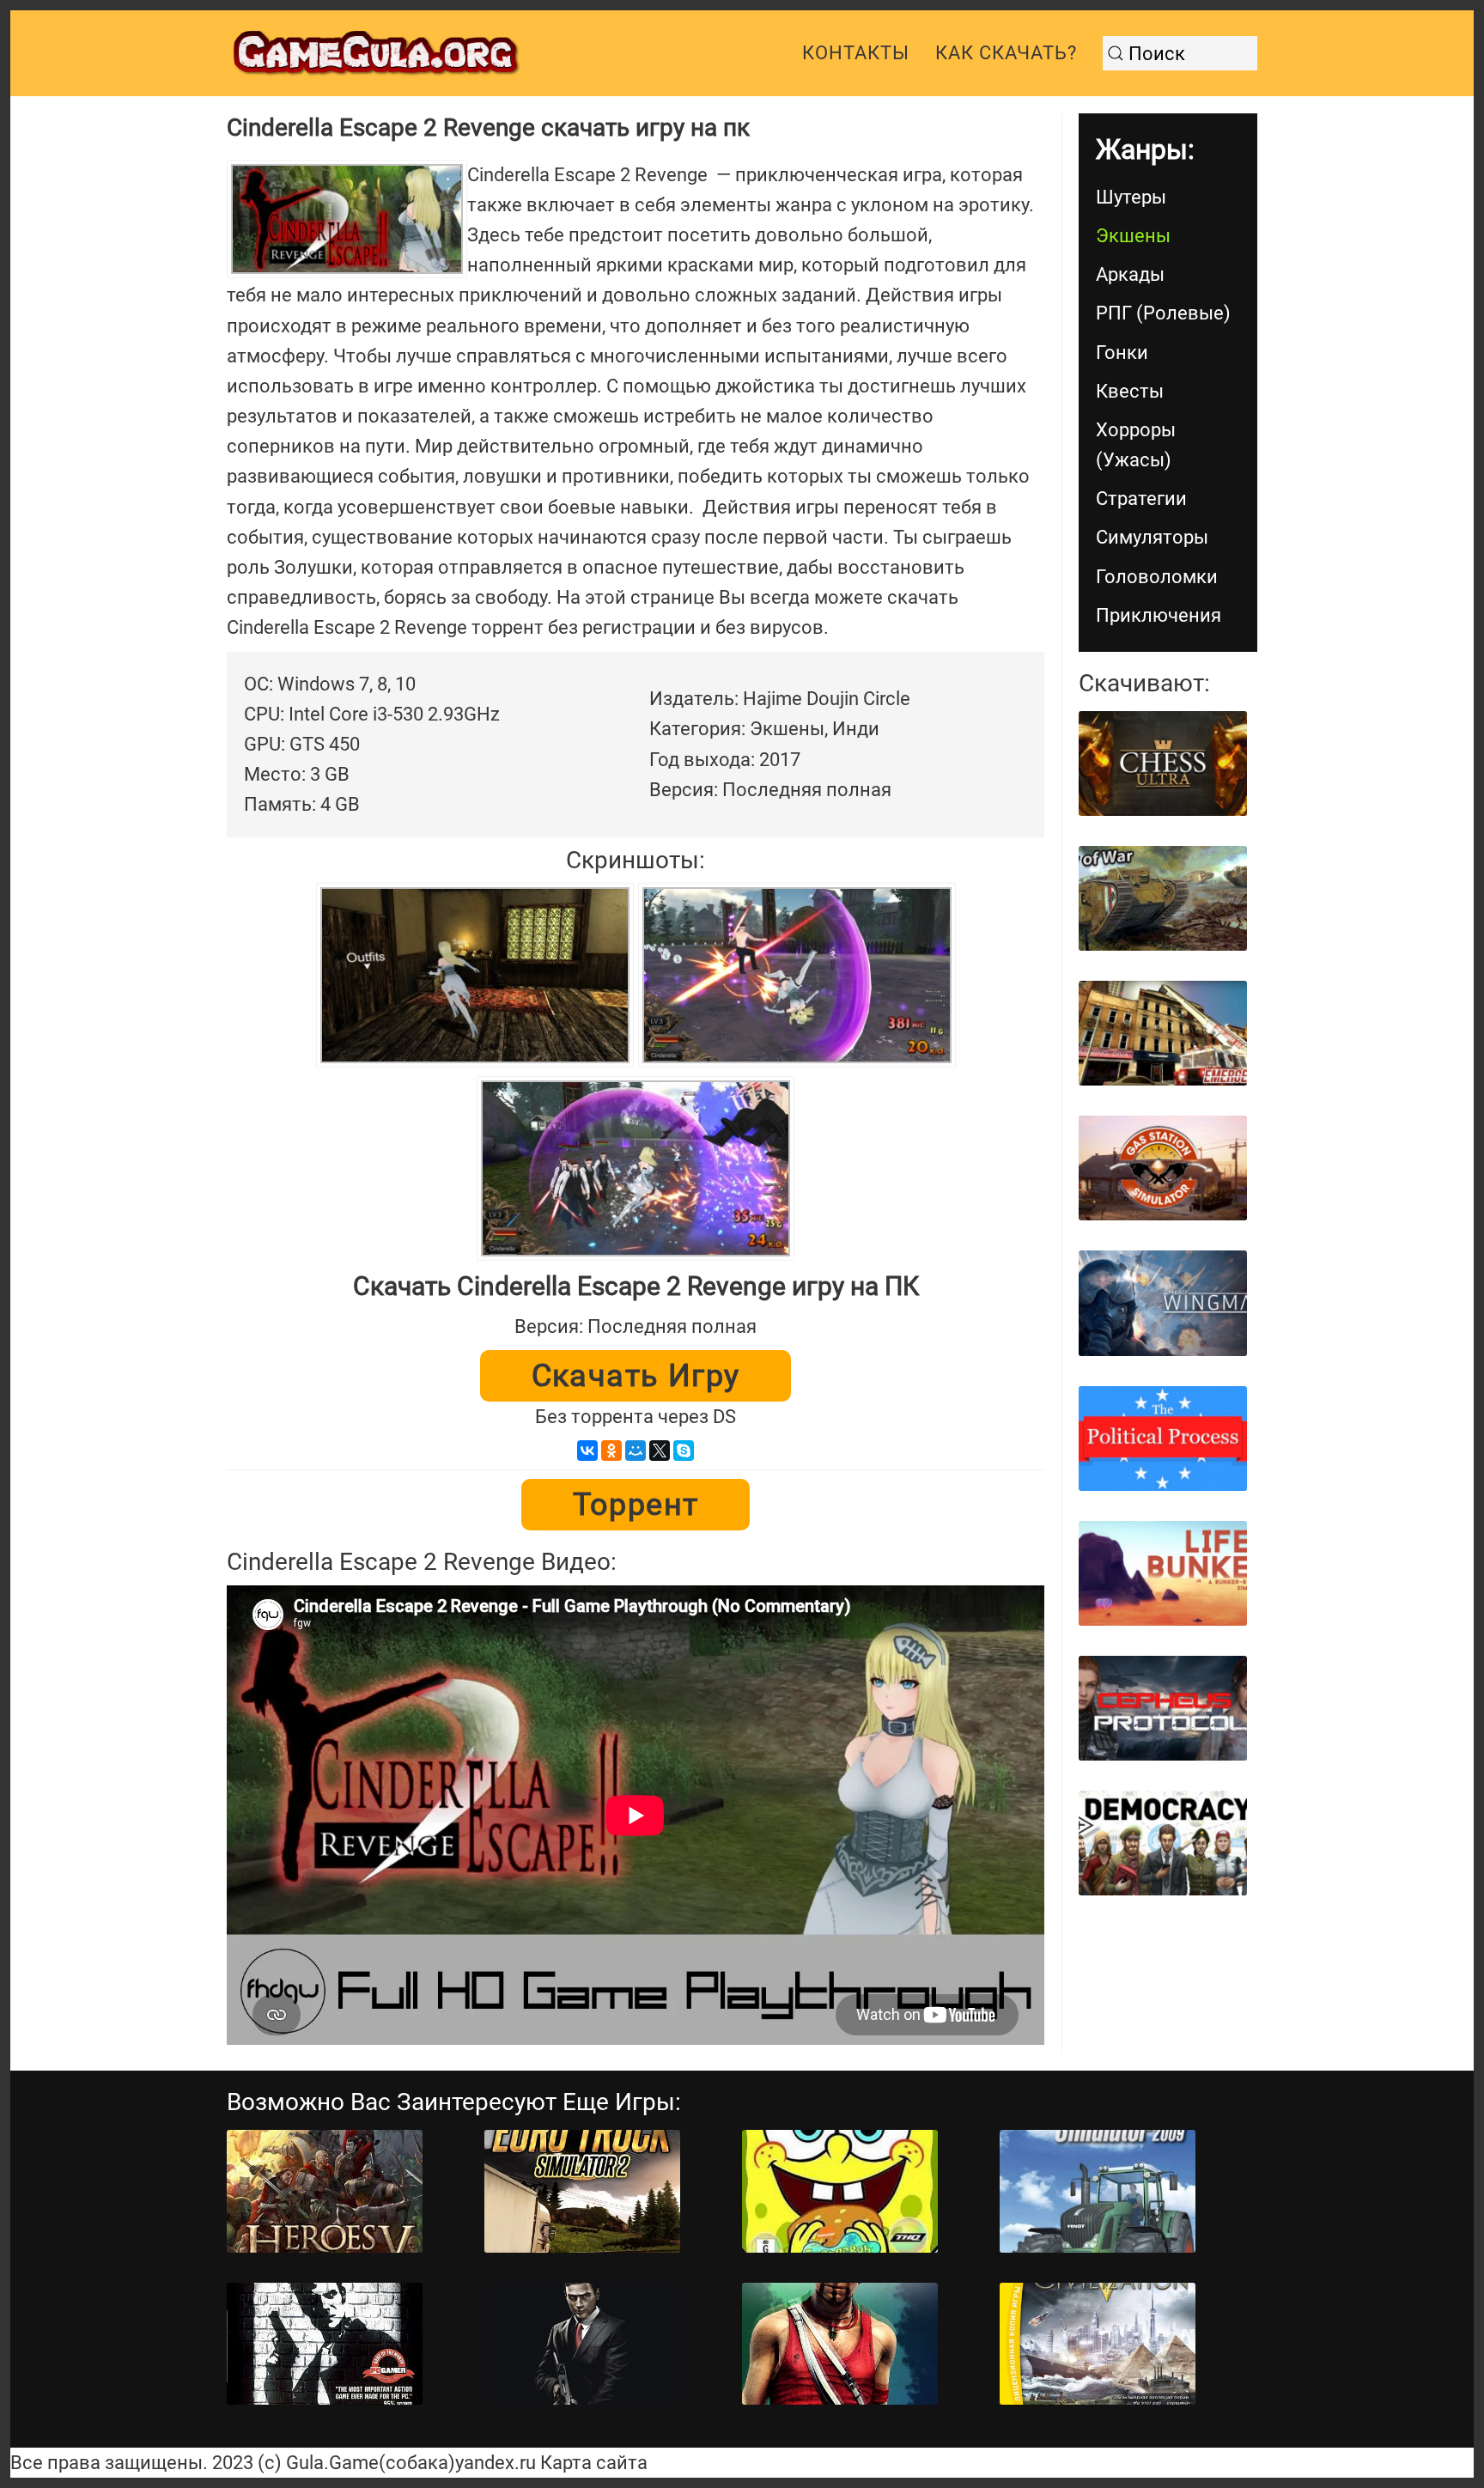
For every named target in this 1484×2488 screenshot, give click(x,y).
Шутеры (1131, 197)
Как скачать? (1006, 53)
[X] (660, 1451)
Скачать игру (636, 1376)
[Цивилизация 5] (1098, 2344)
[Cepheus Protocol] (1163, 1708)
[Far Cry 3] (840, 2344)
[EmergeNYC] (1163, 1033)
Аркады (1130, 274)
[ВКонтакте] (587, 1451)
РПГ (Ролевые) (1163, 313)
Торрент (636, 1505)
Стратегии (1141, 499)
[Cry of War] (1163, 898)
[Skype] (684, 1451)
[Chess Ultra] (1163, 763)
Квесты (1130, 391)
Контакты (856, 53)
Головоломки (1157, 577)
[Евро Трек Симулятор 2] (582, 2191)
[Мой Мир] (636, 1451)
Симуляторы (1152, 537)
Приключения (1159, 615)
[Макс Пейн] (325, 2344)
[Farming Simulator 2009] (1098, 2191)
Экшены (1133, 236)
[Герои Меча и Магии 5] (325, 2191)
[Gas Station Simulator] (1163, 1168)
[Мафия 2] (582, 2344)
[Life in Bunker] (1163, 1573)
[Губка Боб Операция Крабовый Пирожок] (840, 2191)
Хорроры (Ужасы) (1136, 445)
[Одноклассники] (611, 1451)
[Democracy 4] (1163, 1843)
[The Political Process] (1163, 1439)
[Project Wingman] (1163, 1303)
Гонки (1122, 353)
